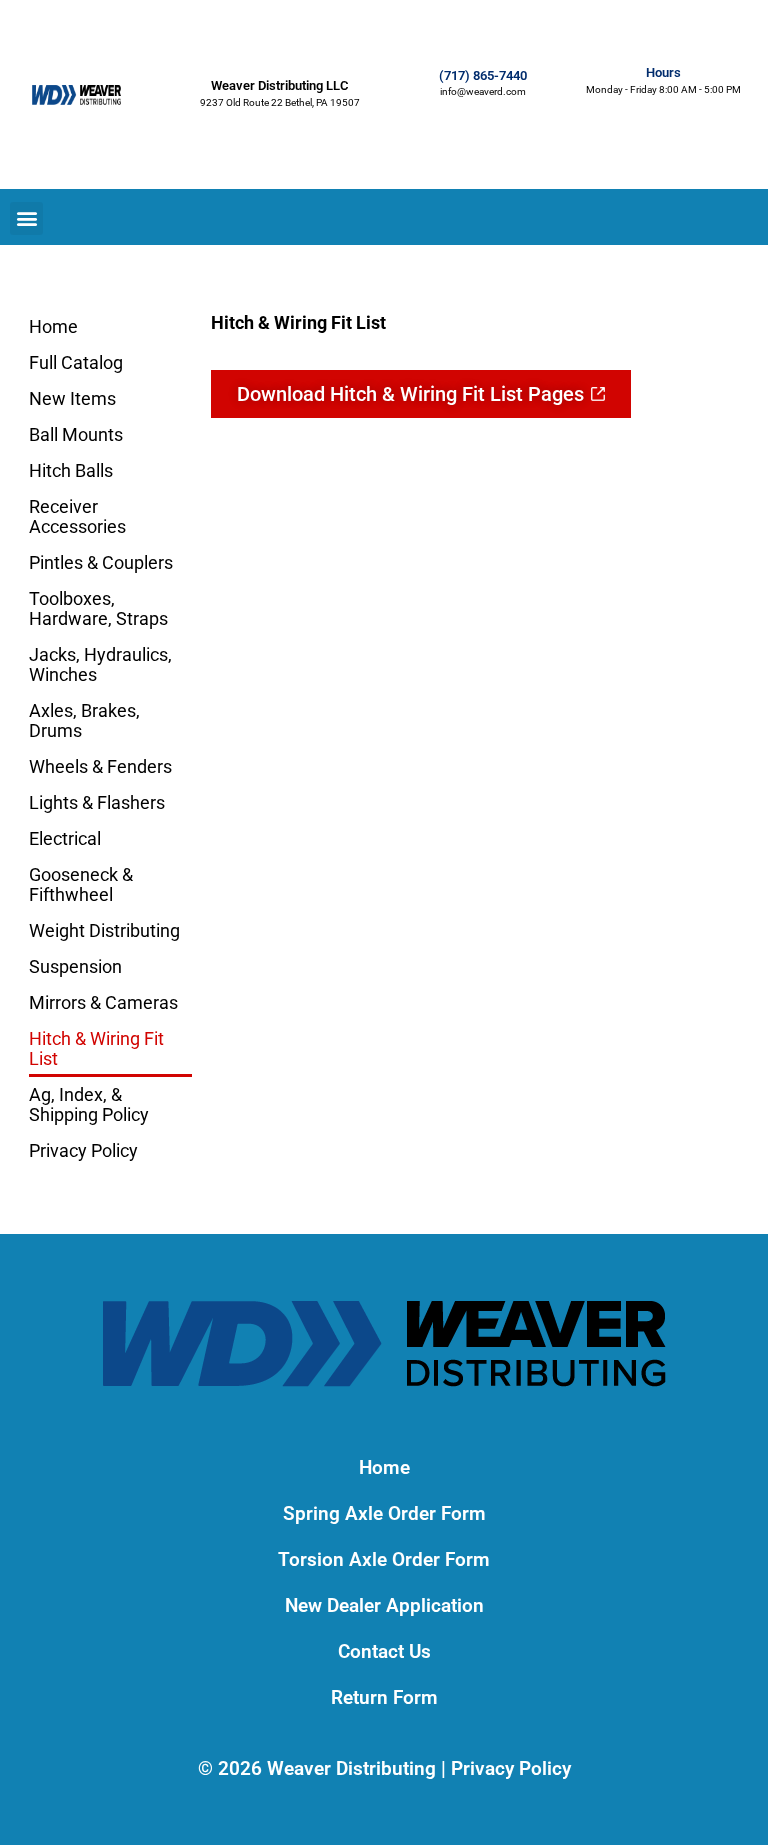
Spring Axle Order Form (384, 1513)
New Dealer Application (384, 1605)
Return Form (384, 1697)
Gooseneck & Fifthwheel (81, 884)
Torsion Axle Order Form (384, 1559)
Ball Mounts (76, 434)
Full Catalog (76, 362)
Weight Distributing (104, 930)
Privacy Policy (83, 1150)
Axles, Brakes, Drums (84, 720)
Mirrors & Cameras (103, 1002)
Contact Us (384, 1651)
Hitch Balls (71, 470)
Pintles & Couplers (101, 562)
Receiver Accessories (77, 516)
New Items (72, 398)
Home (53, 326)
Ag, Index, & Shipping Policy (89, 1104)
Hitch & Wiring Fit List (96, 1048)
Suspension (75, 966)
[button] (26, 218)
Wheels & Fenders (100, 766)
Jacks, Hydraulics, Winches (100, 664)
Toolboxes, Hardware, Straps (98, 608)
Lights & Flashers (97, 802)
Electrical (65, 838)
